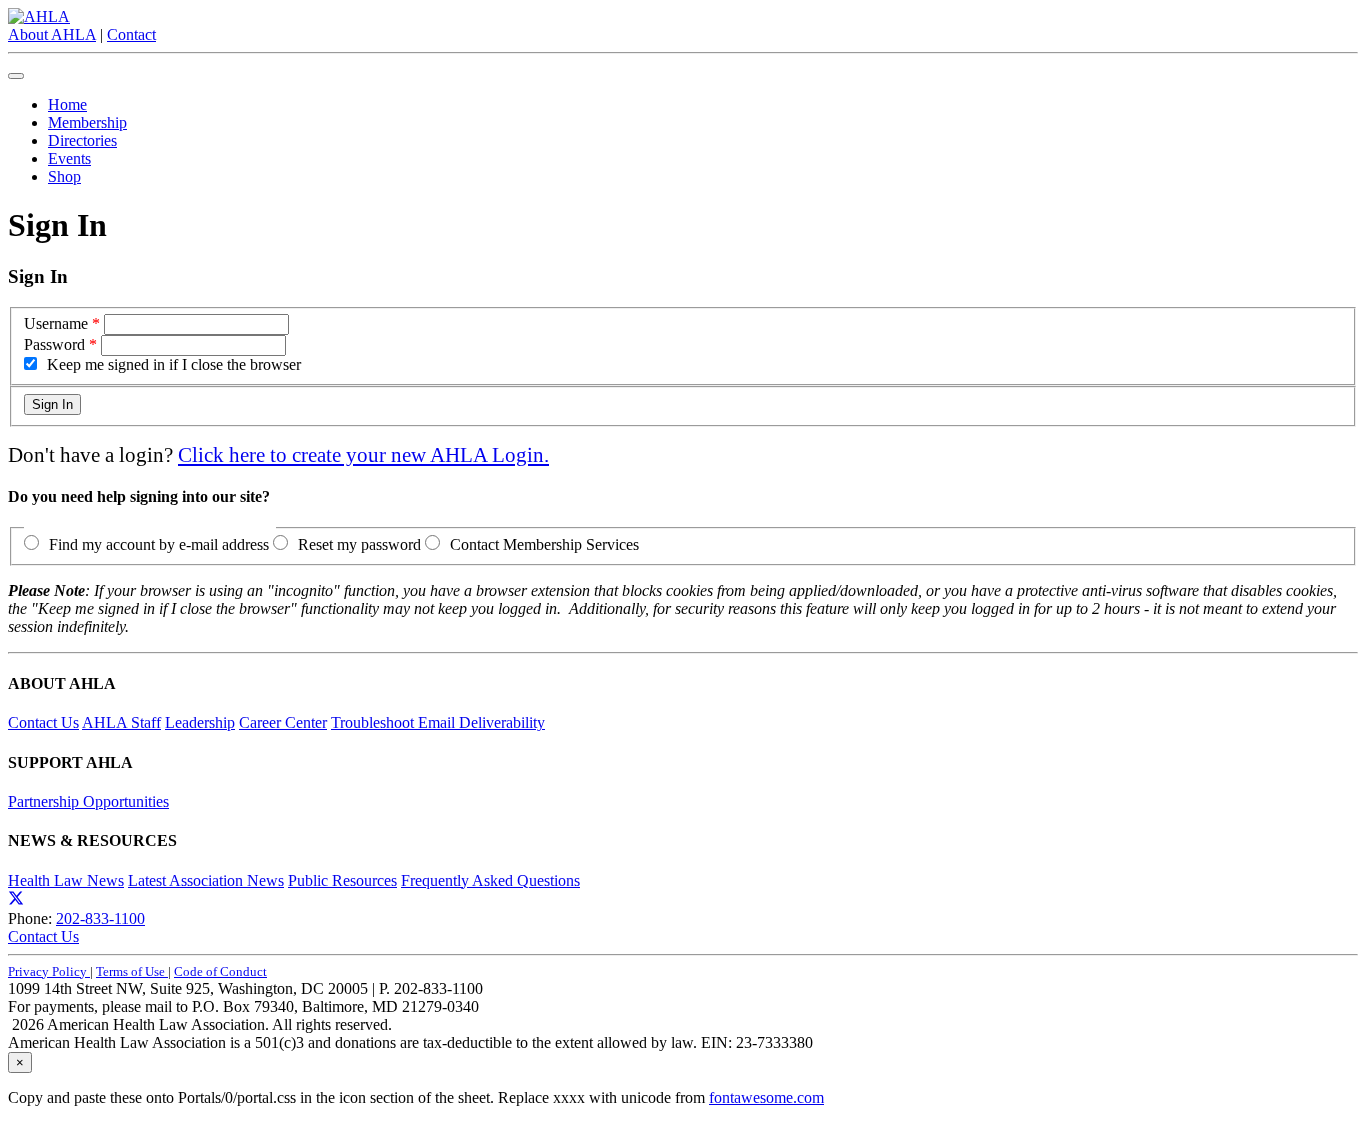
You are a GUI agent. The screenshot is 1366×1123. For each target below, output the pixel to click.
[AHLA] (39, 16)
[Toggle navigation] (16, 76)
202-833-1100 (100, 918)
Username (56, 323)
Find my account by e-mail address (159, 544)
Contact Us (43, 722)
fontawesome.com (766, 1097)
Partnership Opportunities (88, 801)
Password (54, 344)
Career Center (283, 722)
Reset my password (359, 544)
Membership (87, 122)
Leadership (200, 722)
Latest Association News (206, 880)
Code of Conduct (220, 971)
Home (67, 104)
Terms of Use (132, 971)
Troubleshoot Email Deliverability (438, 722)
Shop (64, 176)
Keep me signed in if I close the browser (174, 364)
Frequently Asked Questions (490, 880)
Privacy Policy (49, 971)
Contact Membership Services (544, 544)
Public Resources (342, 880)
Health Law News (66, 880)
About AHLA (52, 34)
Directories (82, 140)
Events (69, 158)
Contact (131, 34)
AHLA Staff (121, 722)
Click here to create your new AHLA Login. (363, 454)
